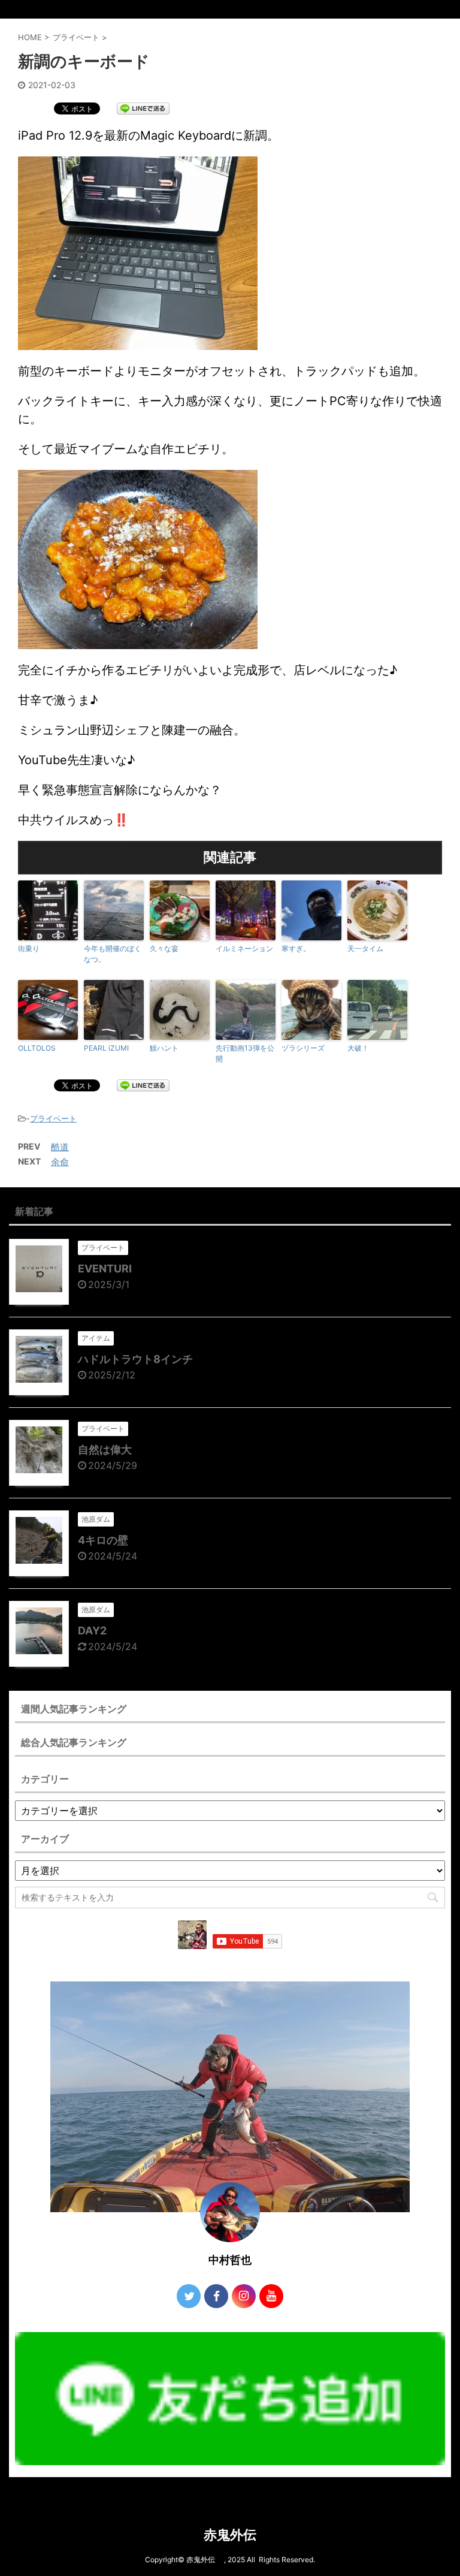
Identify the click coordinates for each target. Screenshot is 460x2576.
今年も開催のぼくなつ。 (113, 954)
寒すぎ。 (296, 948)
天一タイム (365, 948)
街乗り (29, 948)
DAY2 (92, 1631)
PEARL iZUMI (106, 1048)
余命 (60, 1162)
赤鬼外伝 (237, 2535)
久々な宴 (164, 948)
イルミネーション (244, 948)
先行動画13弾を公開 (245, 1053)
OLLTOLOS (37, 1048)
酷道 (60, 1147)
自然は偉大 (105, 1450)
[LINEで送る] (143, 108)
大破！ (358, 1048)
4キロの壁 (103, 1540)
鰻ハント (164, 1048)
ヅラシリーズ (303, 1048)
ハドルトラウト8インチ (135, 1359)
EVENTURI (105, 1269)
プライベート (53, 1118)
